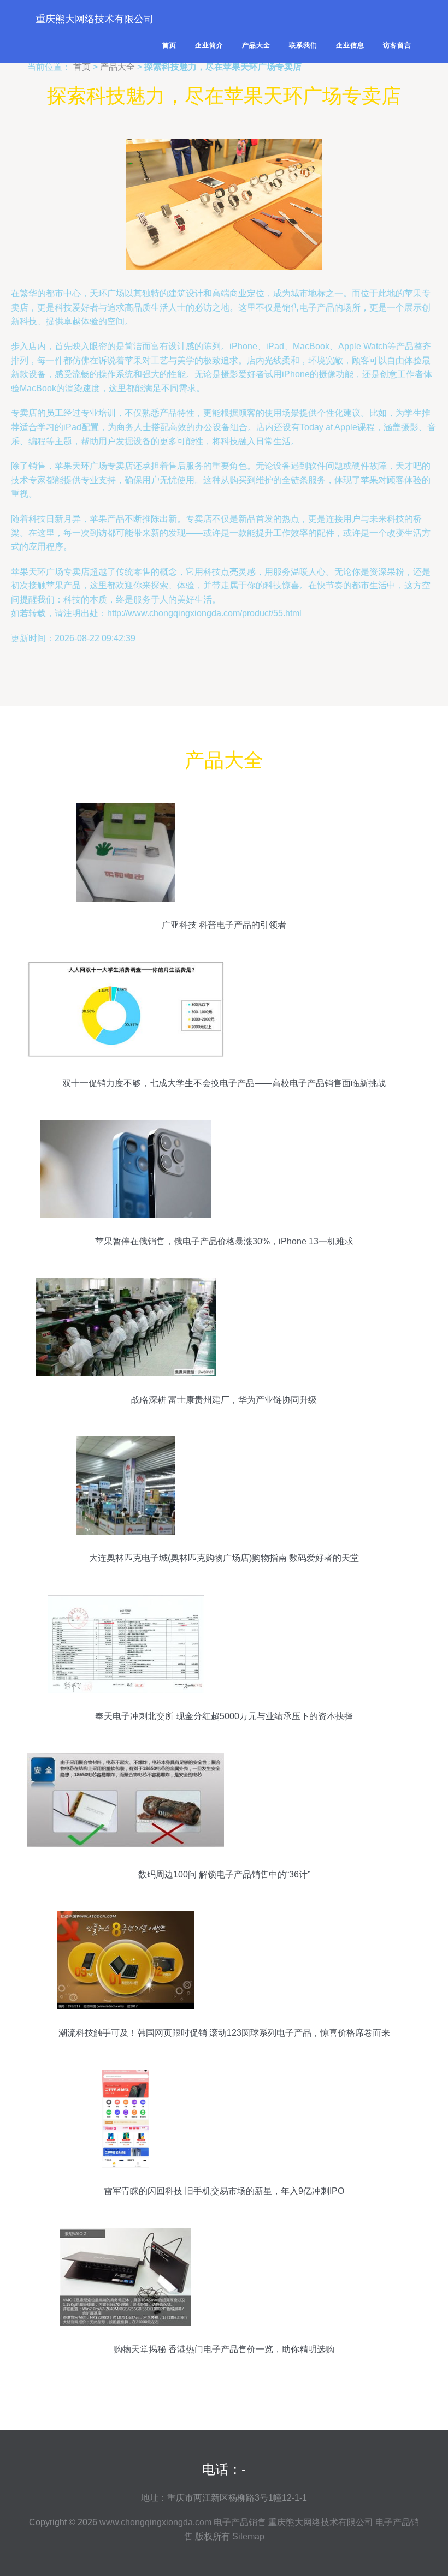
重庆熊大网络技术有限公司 (95, 19)
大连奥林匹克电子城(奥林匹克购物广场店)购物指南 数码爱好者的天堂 (224, 1558)
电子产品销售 (240, 2522)
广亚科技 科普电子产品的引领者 (224, 925)
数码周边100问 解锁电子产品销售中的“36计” (224, 1874)
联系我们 (303, 45)
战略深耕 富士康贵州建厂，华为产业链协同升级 (224, 1400)
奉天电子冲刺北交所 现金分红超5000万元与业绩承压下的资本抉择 (224, 1716)
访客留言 (397, 45)
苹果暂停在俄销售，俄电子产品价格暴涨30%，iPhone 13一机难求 (224, 1241)
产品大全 (256, 45)
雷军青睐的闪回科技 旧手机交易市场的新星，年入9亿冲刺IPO (224, 2191)
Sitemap (248, 2536)
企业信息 (350, 45)
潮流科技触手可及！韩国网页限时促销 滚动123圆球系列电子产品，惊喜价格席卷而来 (224, 2033)
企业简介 (209, 45)
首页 (169, 45)
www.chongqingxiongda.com (155, 2522)
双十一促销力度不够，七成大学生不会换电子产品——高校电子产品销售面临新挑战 (224, 1083)
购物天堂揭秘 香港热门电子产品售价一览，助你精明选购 (224, 2349)
